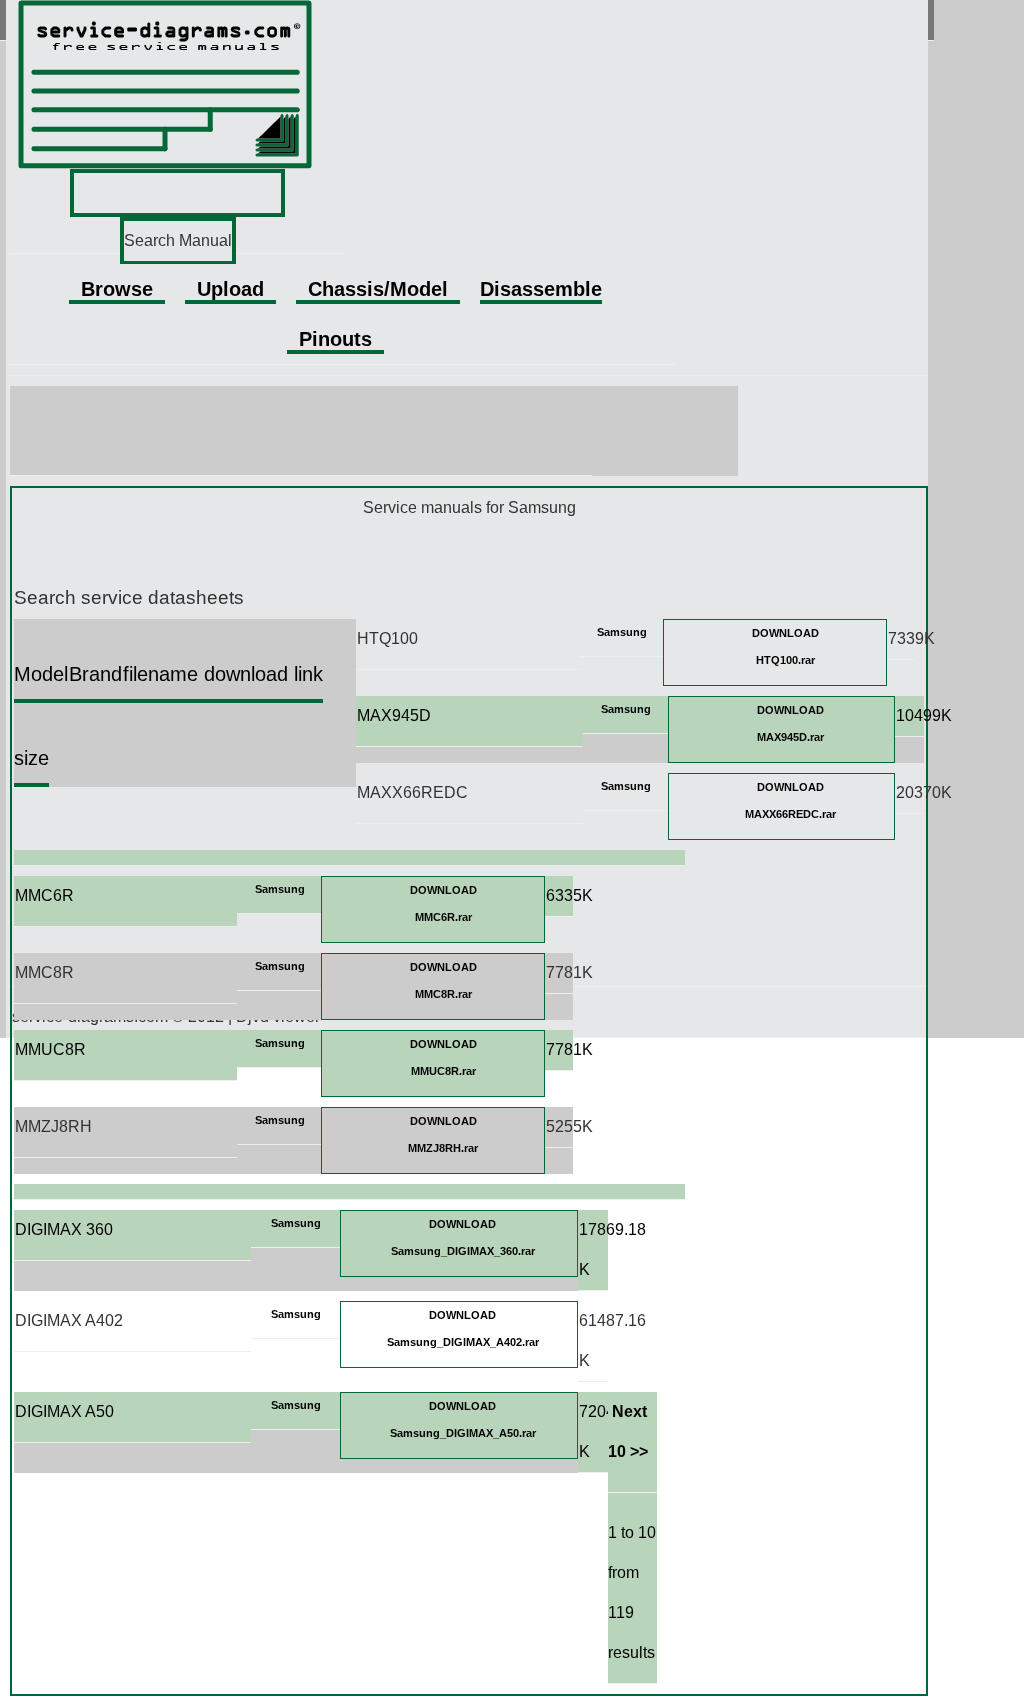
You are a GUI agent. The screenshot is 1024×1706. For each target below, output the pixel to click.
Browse (117, 289)
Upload (230, 289)
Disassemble (541, 289)
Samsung (622, 632)
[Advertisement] (375, 431)
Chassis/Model (378, 289)
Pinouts (335, 339)
